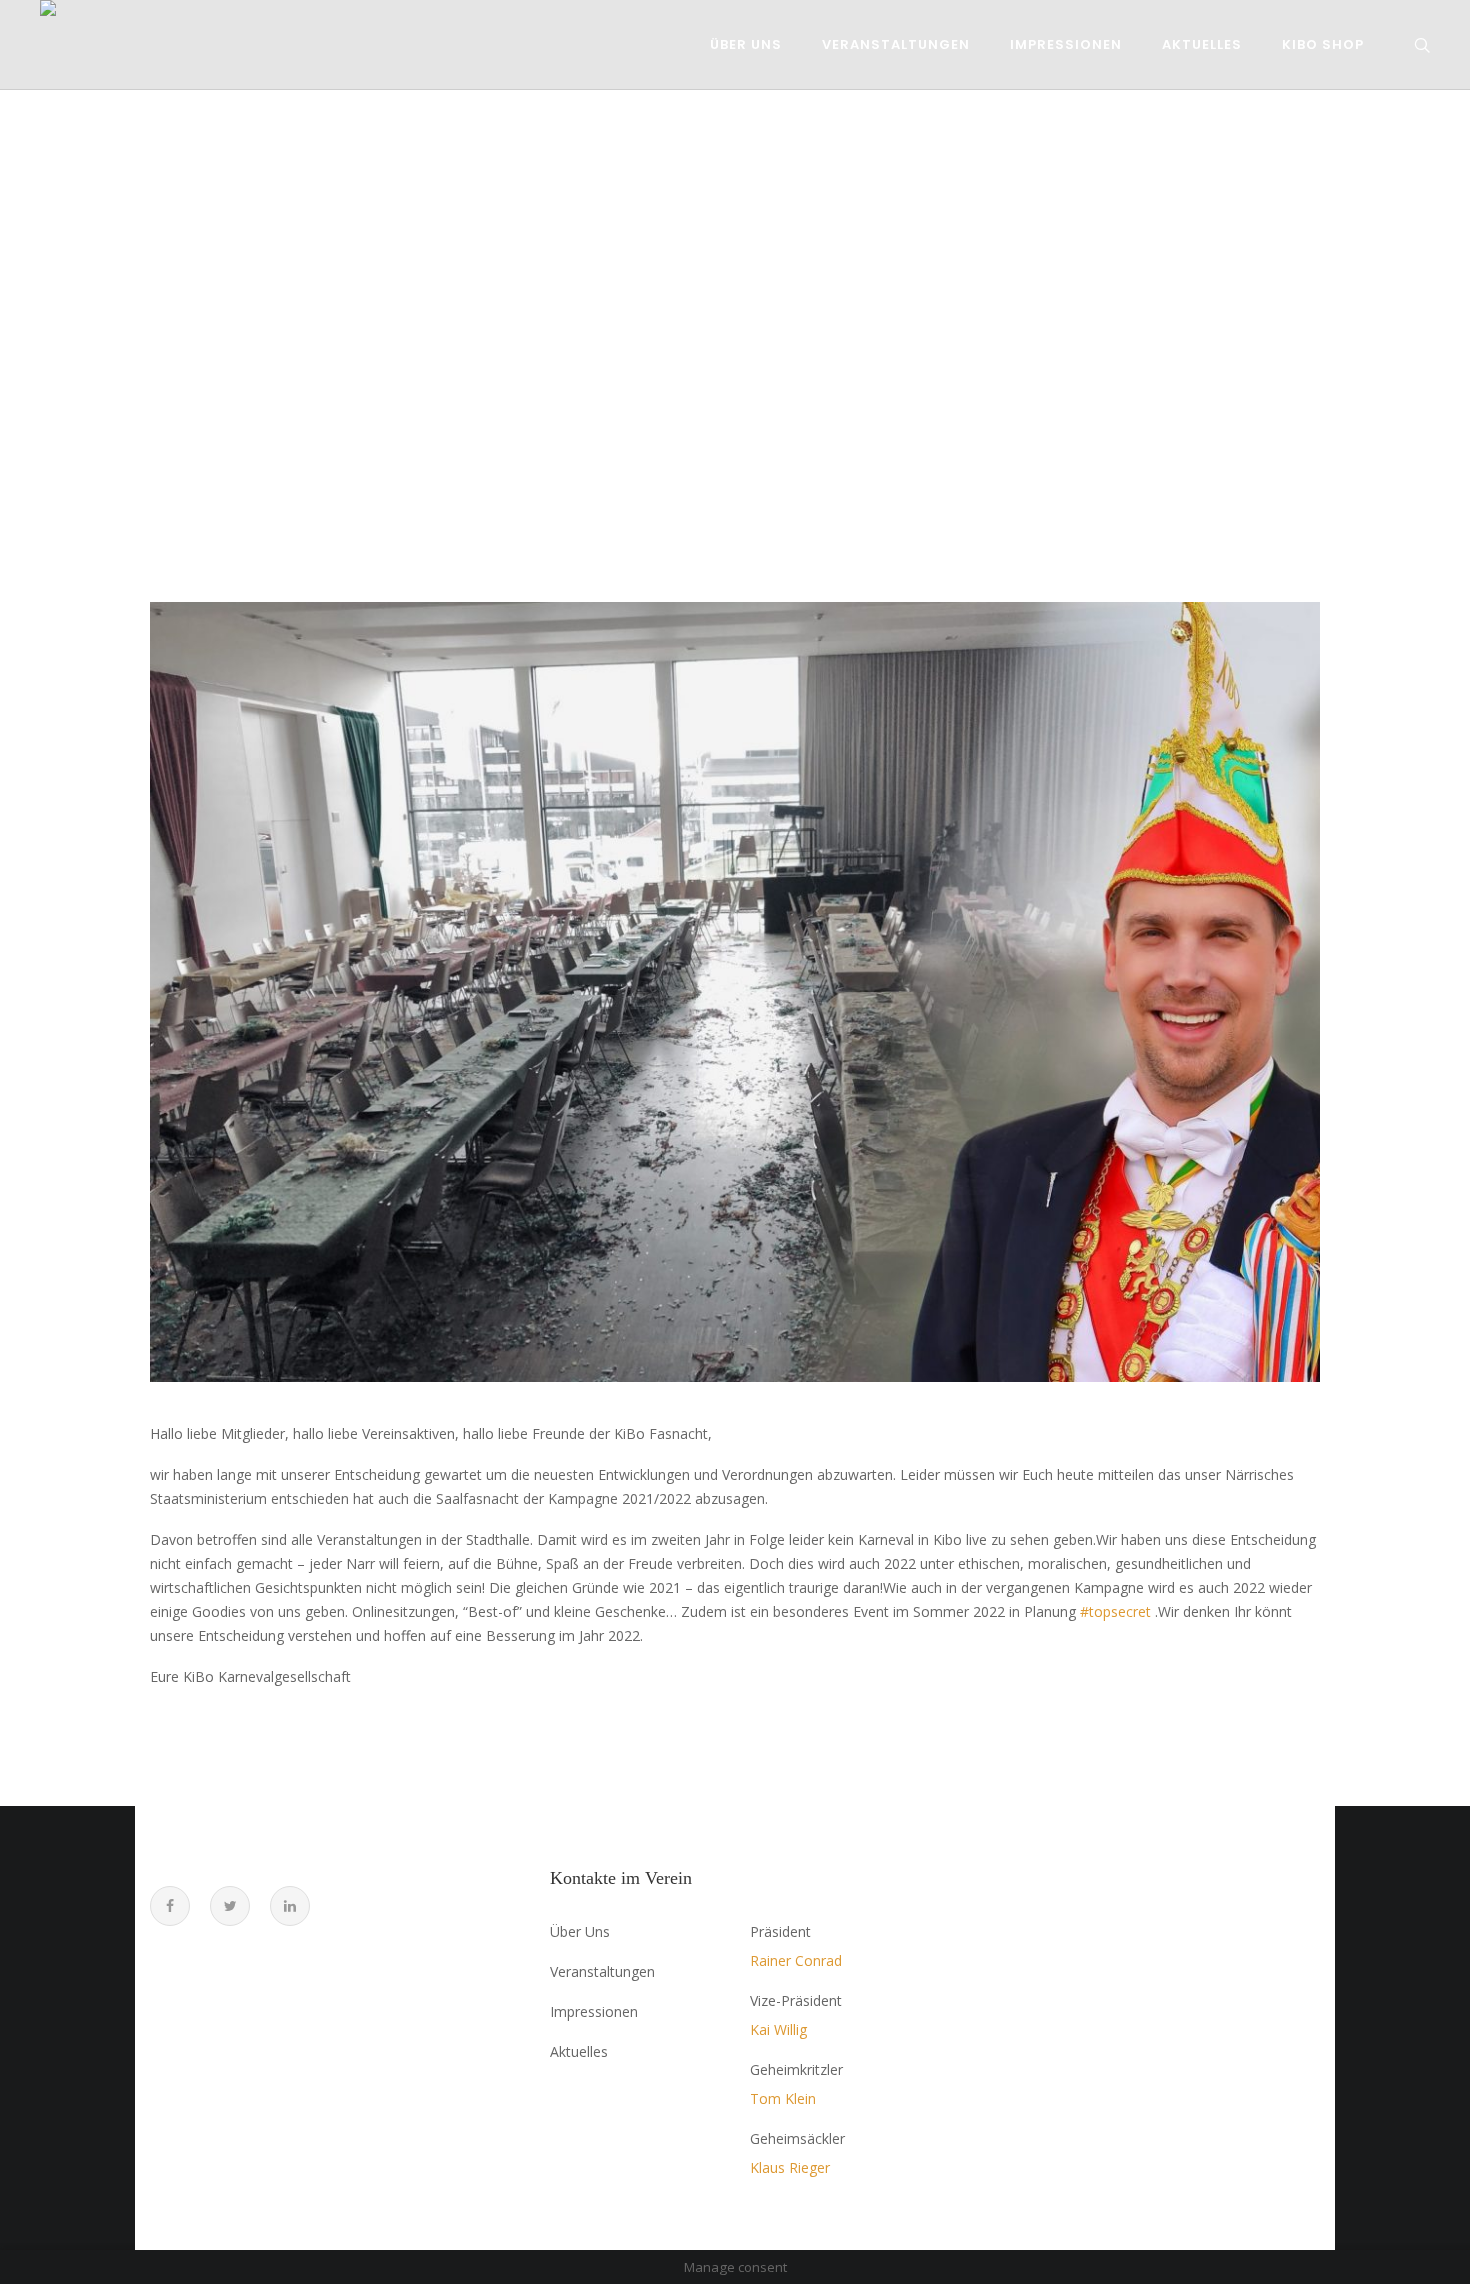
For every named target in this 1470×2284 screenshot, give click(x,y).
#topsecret (1115, 1611)
